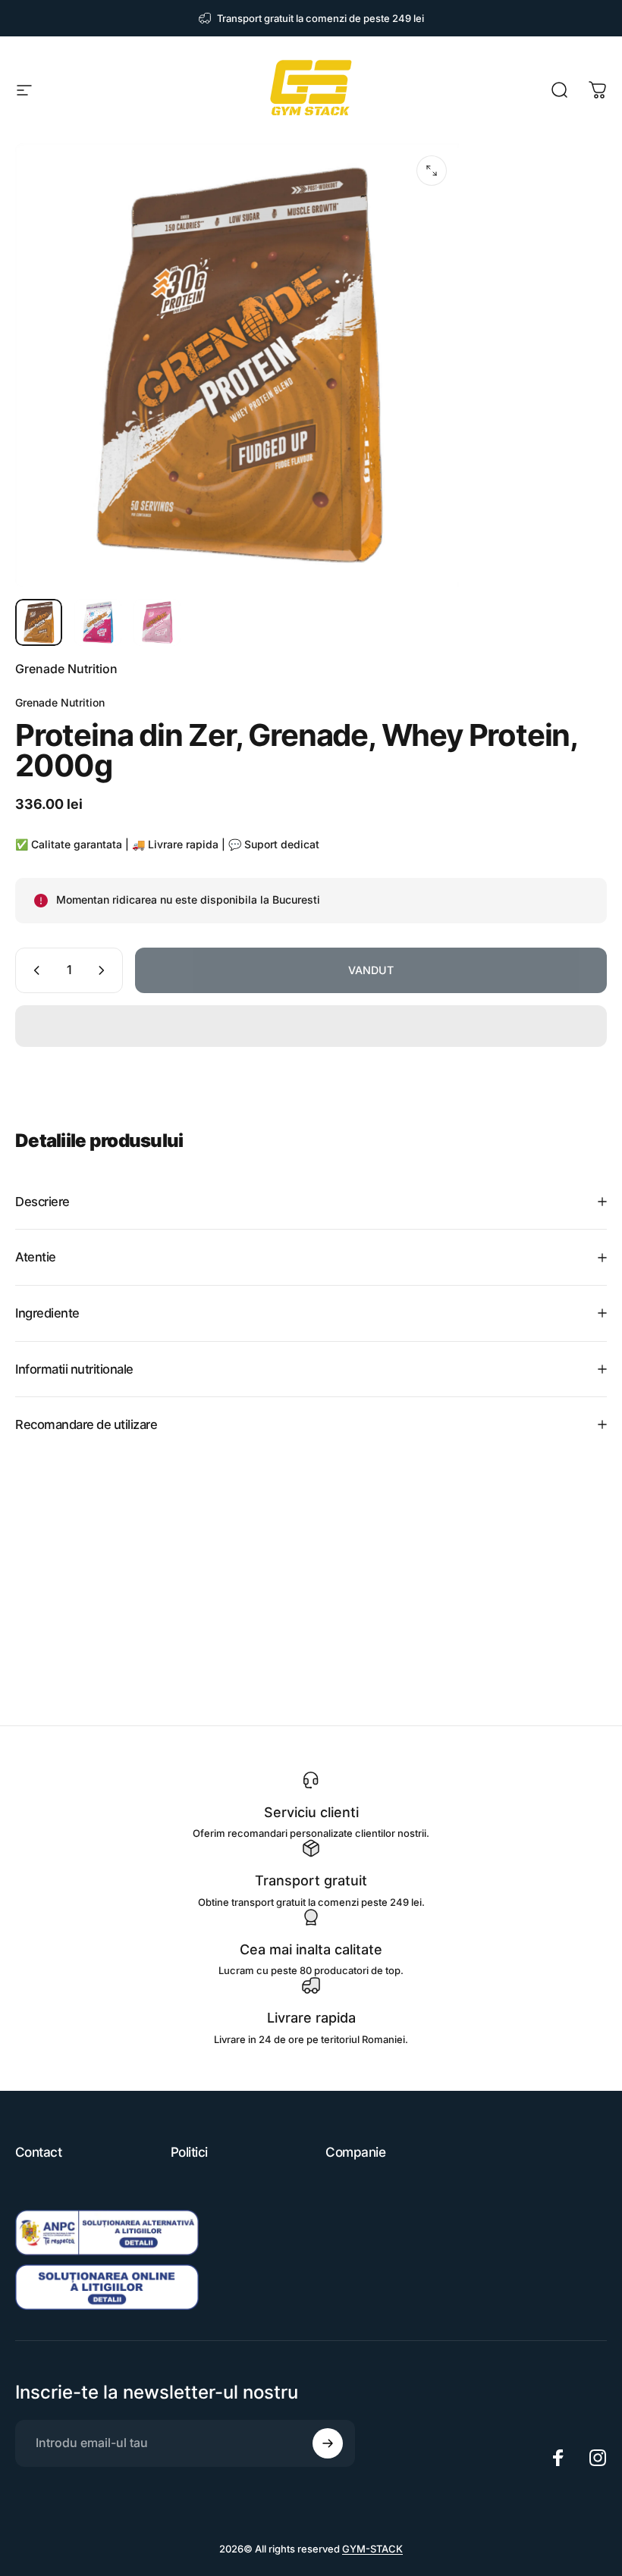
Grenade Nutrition (66, 669)
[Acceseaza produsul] (39, 622)
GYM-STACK (372, 2549)
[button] (311, 1026)
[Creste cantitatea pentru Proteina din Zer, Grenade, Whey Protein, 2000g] (105, 970)
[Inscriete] (328, 2443)
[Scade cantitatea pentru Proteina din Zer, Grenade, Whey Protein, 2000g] (33, 970)
